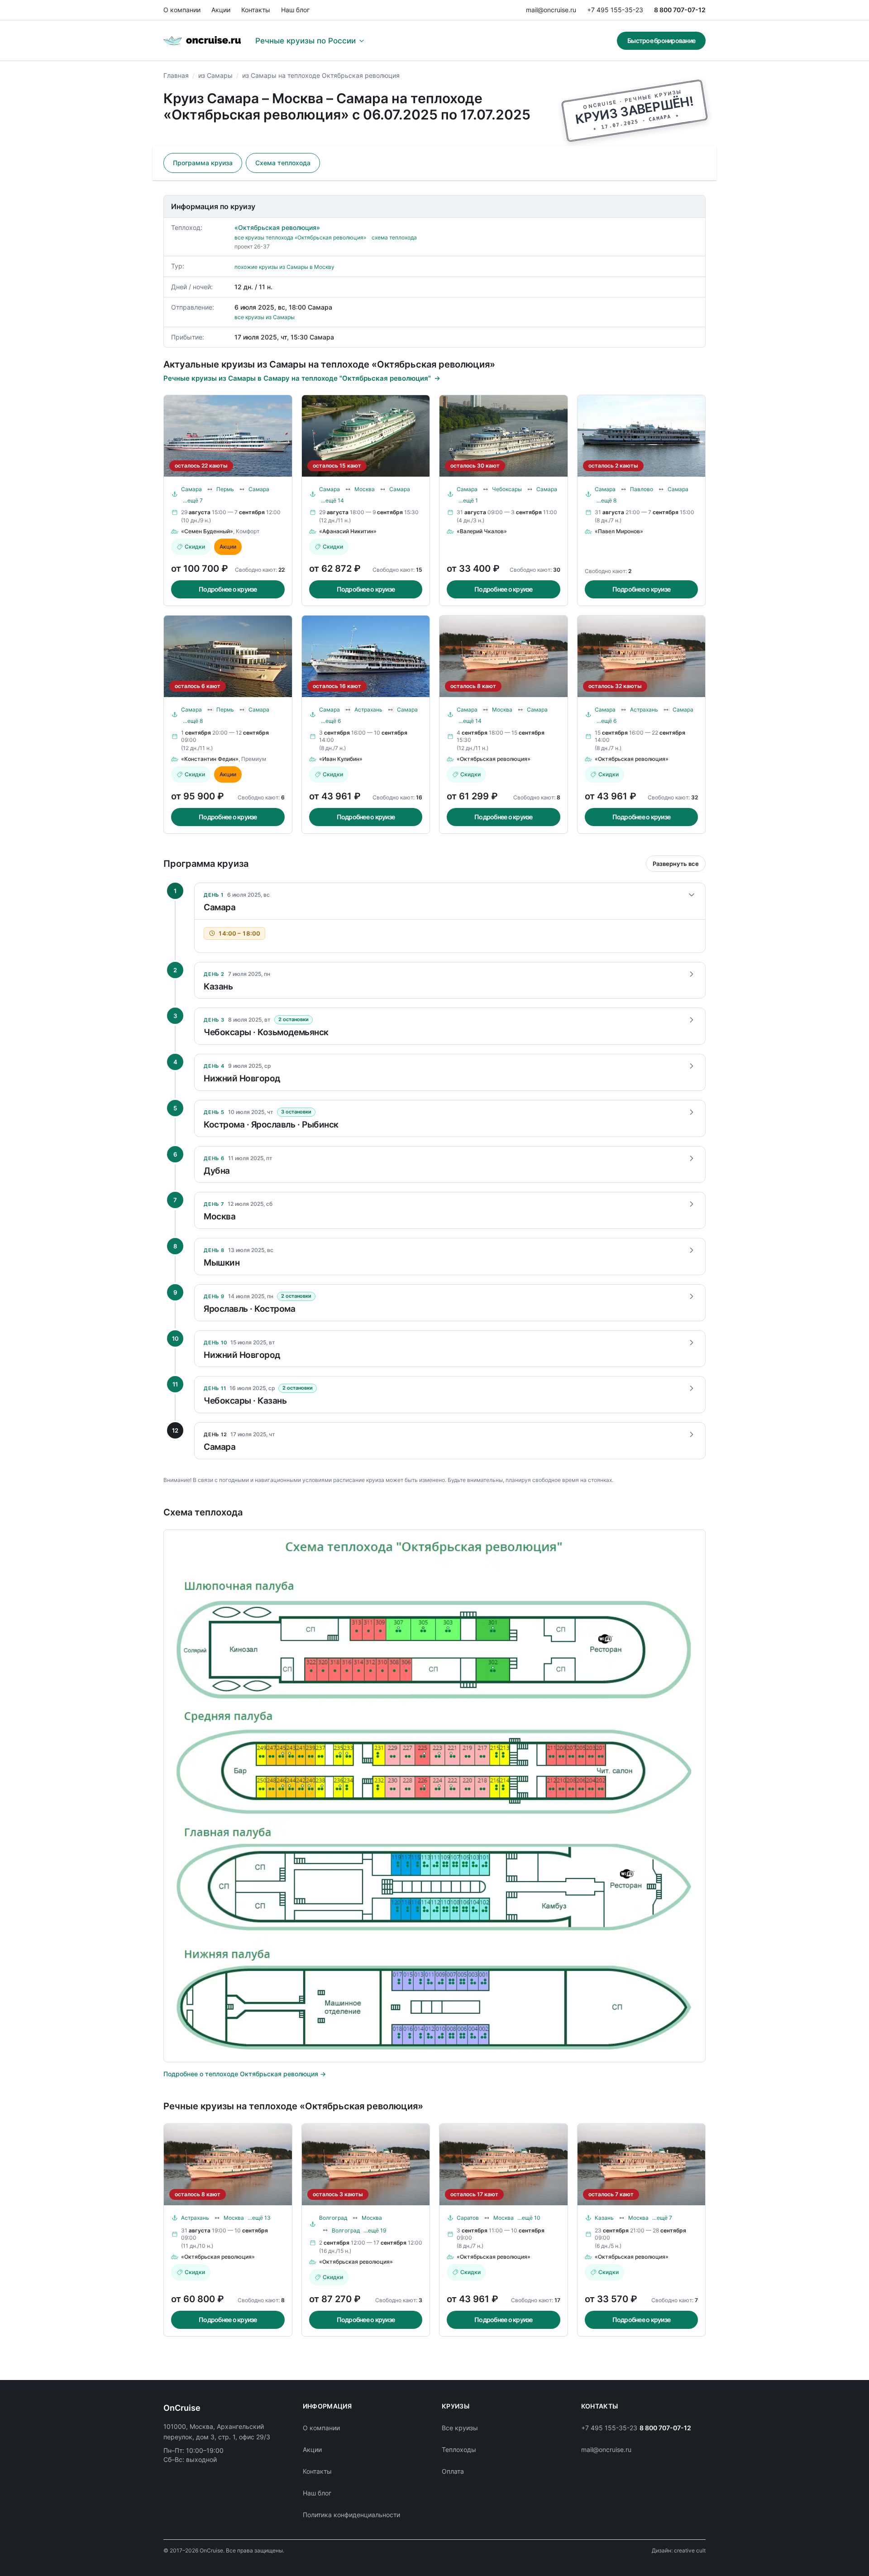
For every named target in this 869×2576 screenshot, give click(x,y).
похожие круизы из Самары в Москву (284, 267)
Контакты (256, 10)
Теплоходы (459, 2449)
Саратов (468, 2218)
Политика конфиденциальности (351, 2515)
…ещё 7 (193, 500)
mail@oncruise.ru (551, 10)
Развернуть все (676, 864)
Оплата (453, 2471)
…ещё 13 (259, 2218)
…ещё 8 (606, 500)
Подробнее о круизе (228, 589)
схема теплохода (394, 237)
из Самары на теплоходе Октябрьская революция (321, 75)
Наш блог (295, 10)
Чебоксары (507, 489)
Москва (365, 489)
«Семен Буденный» (207, 531)
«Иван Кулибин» (341, 759)
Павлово (642, 489)
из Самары (215, 75)
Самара (191, 489)
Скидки (195, 547)
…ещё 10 (529, 2218)
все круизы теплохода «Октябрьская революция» (300, 237)
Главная (176, 75)
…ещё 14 (332, 500)
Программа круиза (203, 163)
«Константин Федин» (210, 759)
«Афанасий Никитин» (348, 531)
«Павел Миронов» (619, 531)
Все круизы (460, 2428)
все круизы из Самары (265, 317)
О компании (182, 10)
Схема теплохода (283, 163)
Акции (221, 10)
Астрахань (368, 710)
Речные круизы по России (306, 41)
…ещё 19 (375, 2230)
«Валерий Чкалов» (482, 531)
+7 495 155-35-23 (615, 10)
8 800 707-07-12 (680, 10)
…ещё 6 (331, 721)
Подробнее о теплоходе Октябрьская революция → (245, 2074)
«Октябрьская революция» (277, 227)
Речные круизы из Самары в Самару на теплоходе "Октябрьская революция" (297, 378)
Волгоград (333, 2218)
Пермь (225, 489)
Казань (604, 2218)
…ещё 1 (468, 500)
